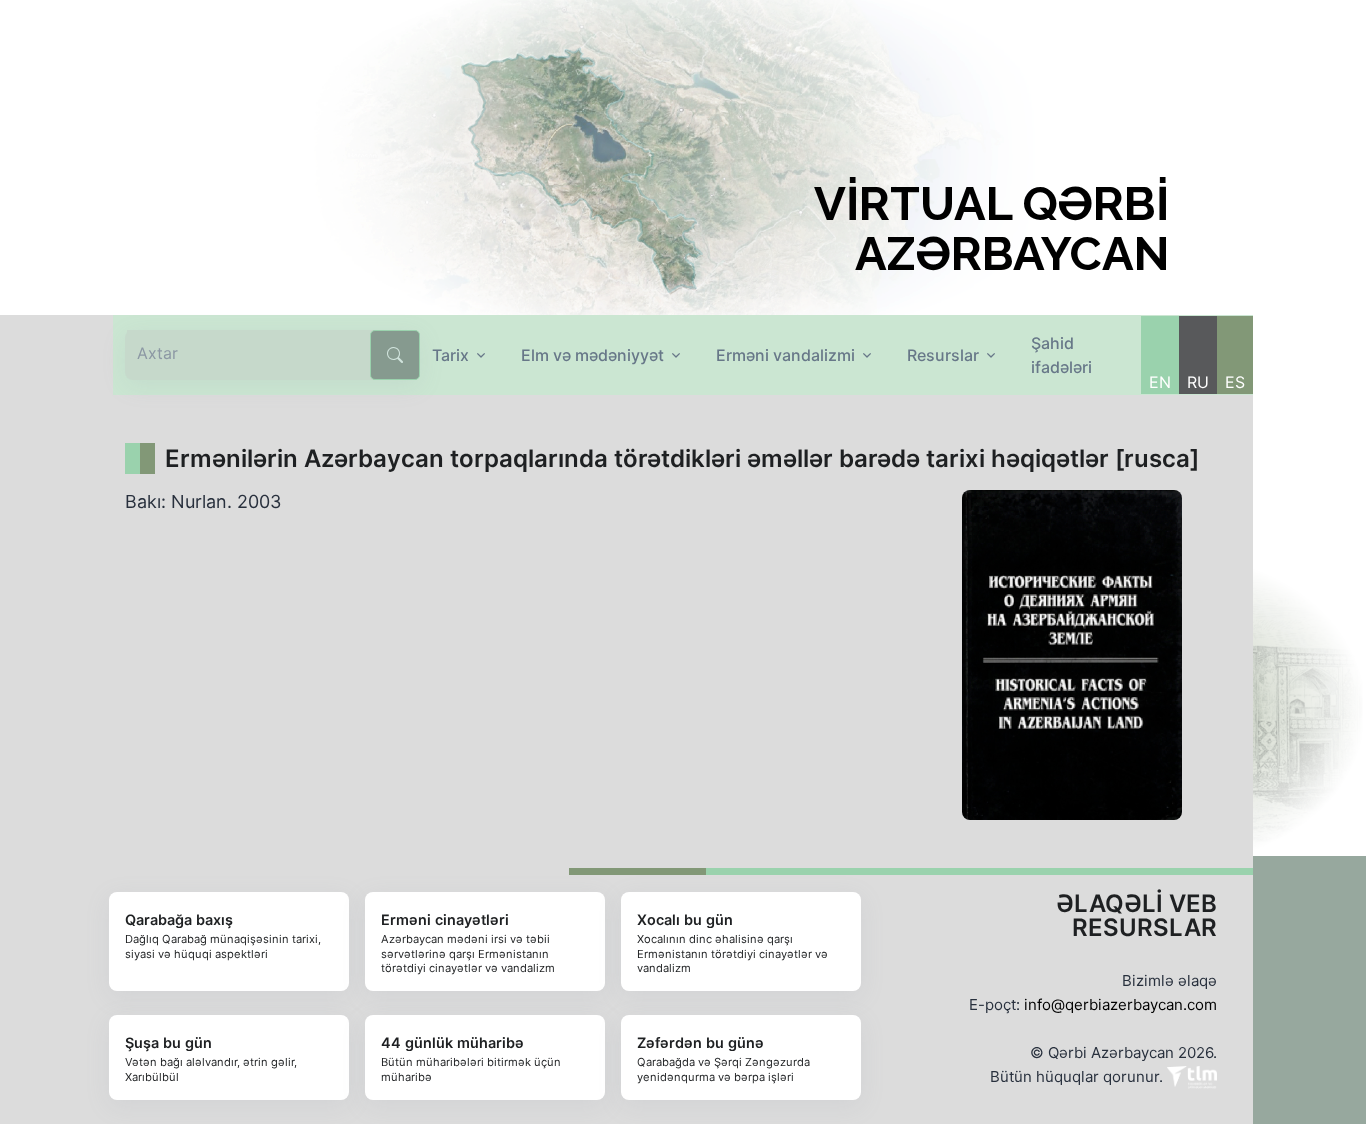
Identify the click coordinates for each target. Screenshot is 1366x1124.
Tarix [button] (450, 355)
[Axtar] (395, 355)
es (1235, 382)
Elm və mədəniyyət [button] (592, 355)
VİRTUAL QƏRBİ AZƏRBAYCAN (991, 229)
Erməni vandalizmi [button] (785, 355)
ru (1198, 382)
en (1160, 382)
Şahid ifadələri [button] (1061, 355)
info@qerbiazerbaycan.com (1120, 1004)
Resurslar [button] (943, 355)
